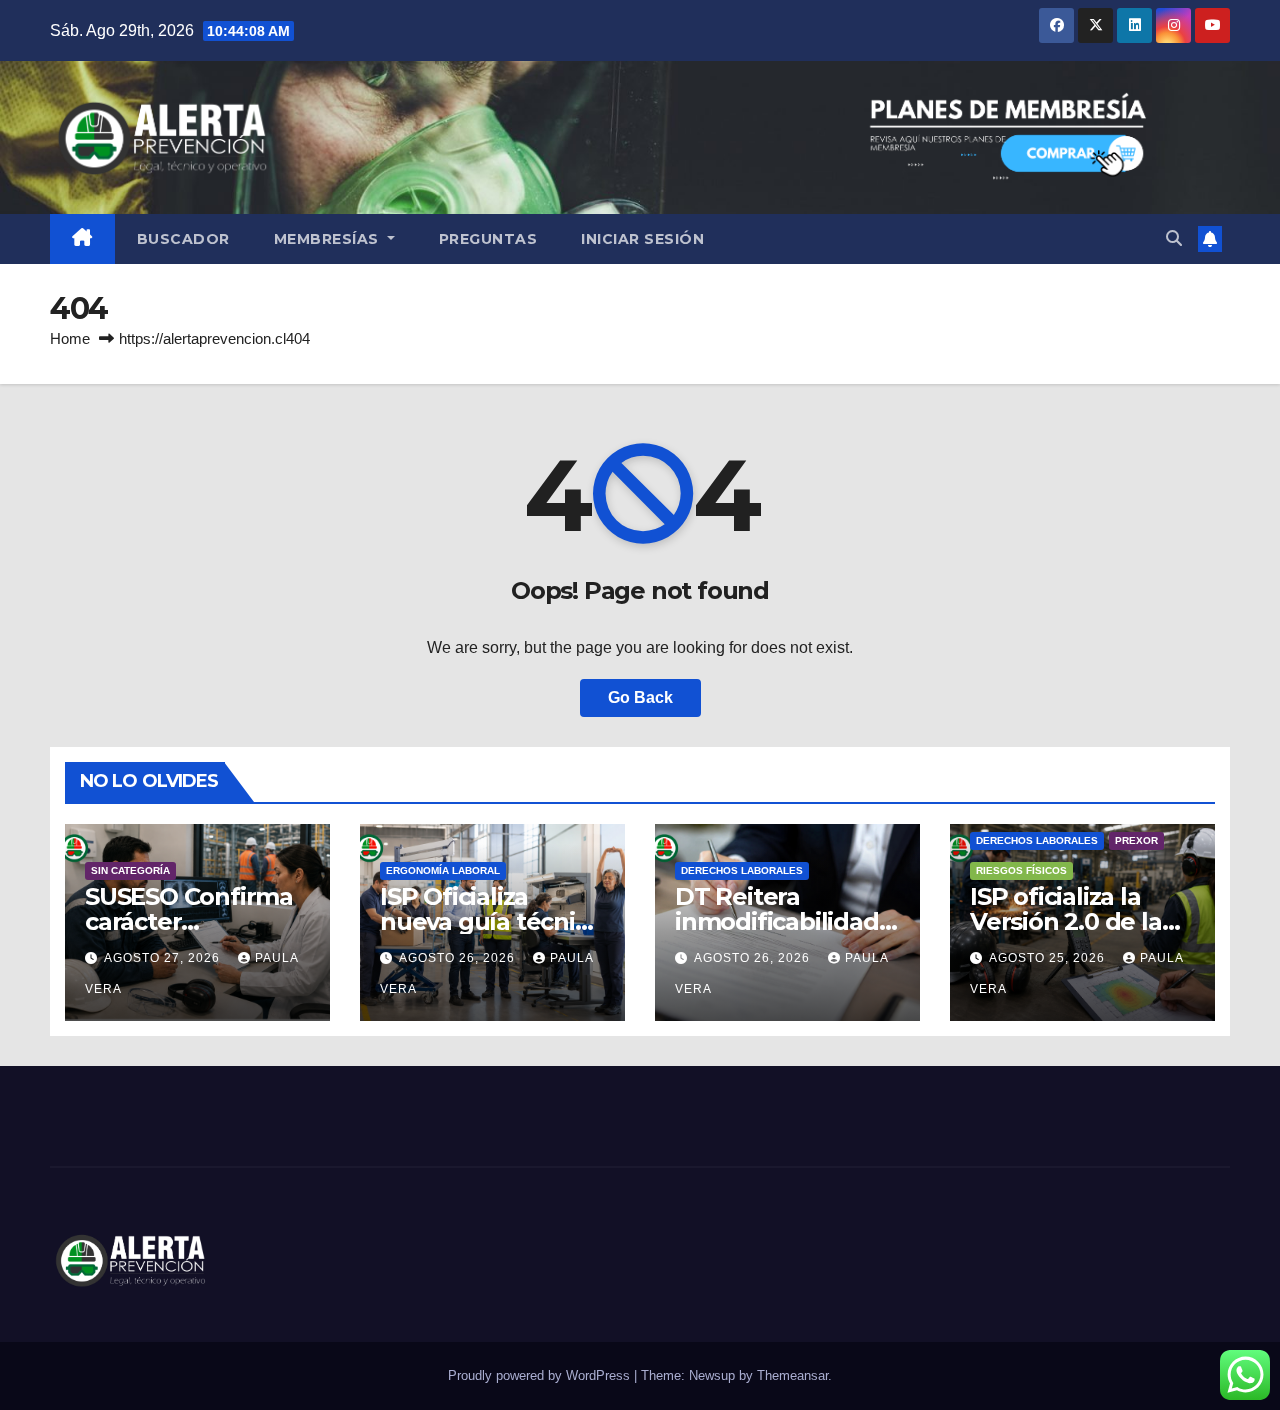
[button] (1174, 238)
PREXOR (1136, 840)
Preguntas (488, 239)
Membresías (329, 239)
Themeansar (792, 1375)
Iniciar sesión (642, 239)
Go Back (640, 697)
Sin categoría (130, 870)
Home (70, 338)
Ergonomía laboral (443, 870)
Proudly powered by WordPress (541, 1375)
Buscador (183, 239)
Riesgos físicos (1021, 870)
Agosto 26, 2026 (459, 958)
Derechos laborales (742, 870)
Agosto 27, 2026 (164, 958)
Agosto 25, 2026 (1049, 958)
